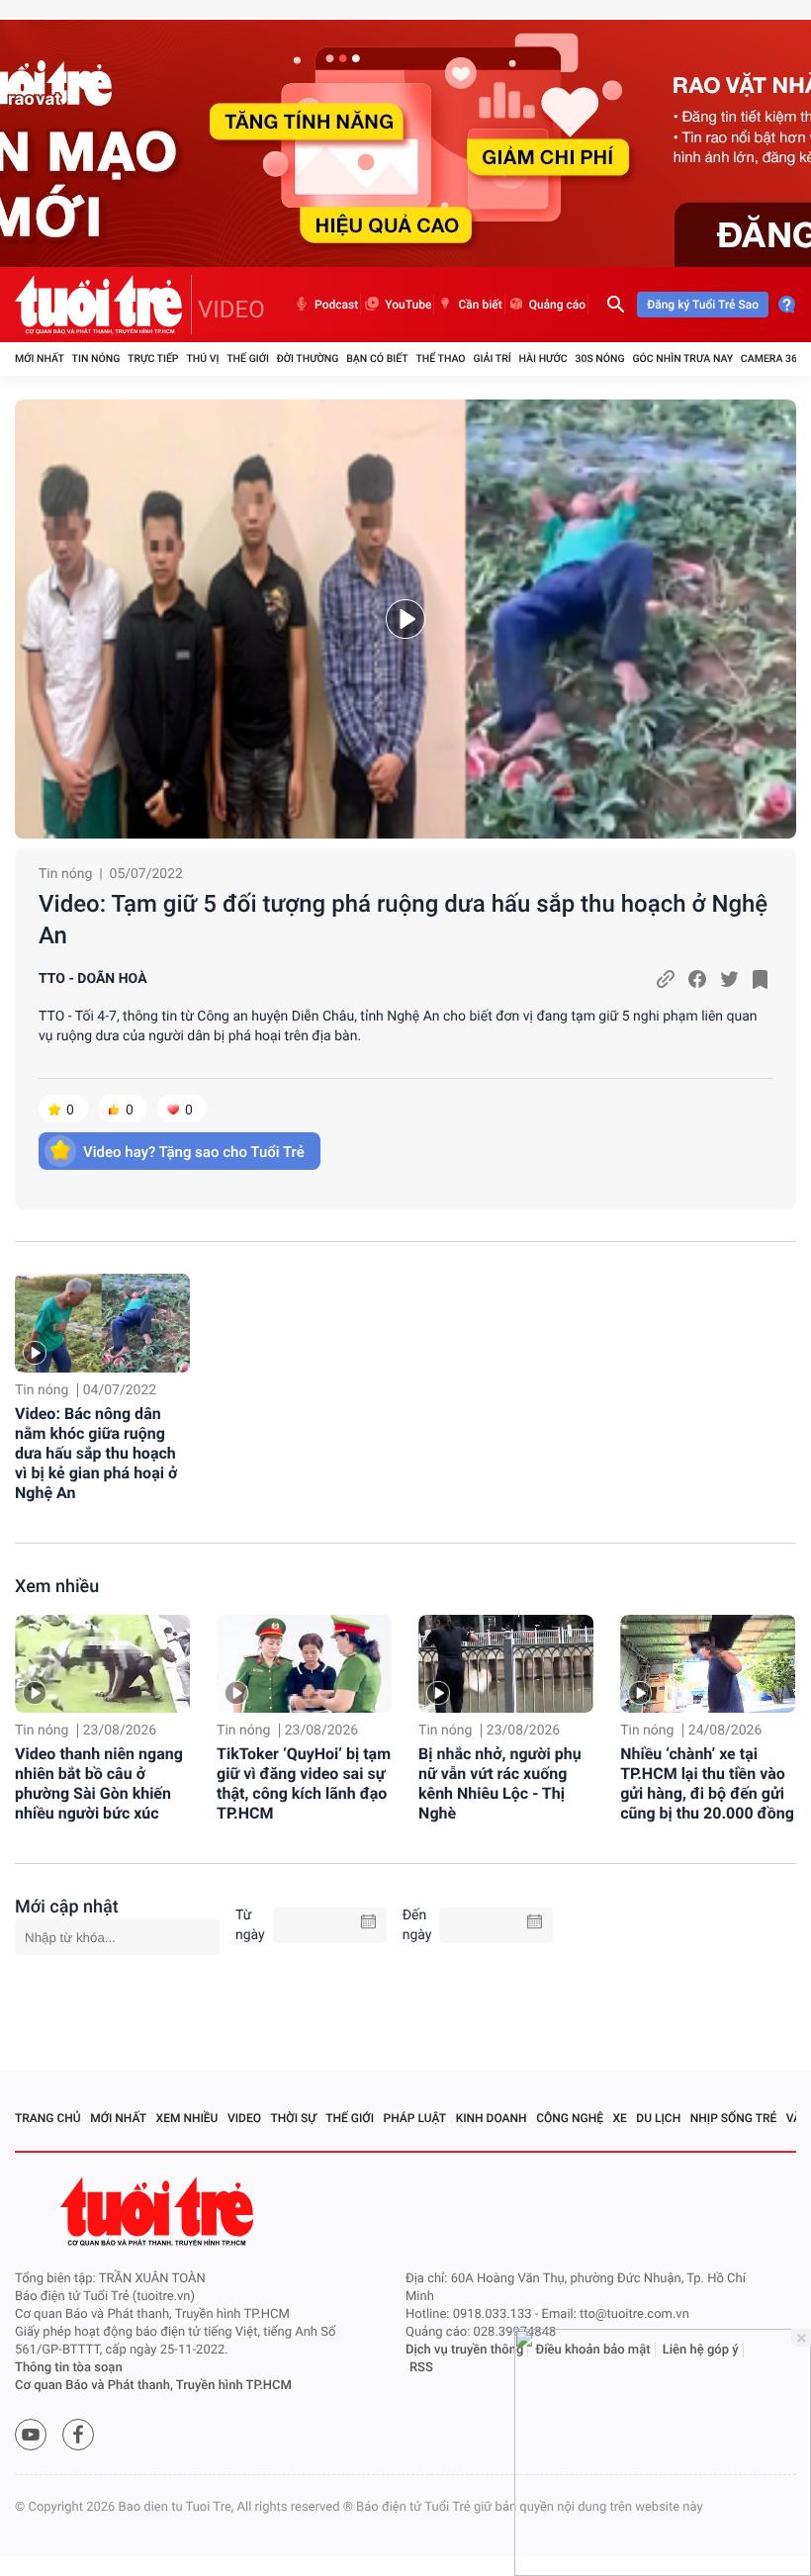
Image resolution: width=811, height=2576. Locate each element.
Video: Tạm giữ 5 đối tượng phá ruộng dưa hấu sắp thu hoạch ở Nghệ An (403, 920)
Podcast (336, 305)
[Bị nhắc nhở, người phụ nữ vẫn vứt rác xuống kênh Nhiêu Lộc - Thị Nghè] (506, 1664)
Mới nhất (40, 358)
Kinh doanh (492, 2118)
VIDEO (231, 310)
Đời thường (308, 358)
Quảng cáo (558, 305)
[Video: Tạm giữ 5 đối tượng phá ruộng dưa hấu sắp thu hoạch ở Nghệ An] (405, 619)
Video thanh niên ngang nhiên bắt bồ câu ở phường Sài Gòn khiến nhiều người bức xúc (99, 1783)
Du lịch (658, 2118)
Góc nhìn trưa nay (682, 358)
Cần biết (480, 305)
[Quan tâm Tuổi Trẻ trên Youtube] (31, 2435)
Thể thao (440, 358)
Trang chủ (48, 2118)
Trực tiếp (153, 358)
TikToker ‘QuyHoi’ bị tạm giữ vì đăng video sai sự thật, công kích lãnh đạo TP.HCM (304, 1783)
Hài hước (543, 358)
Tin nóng (96, 358)
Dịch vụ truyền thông (464, 2350)
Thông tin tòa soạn (69, 2368)
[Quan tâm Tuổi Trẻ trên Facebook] (78, 2435)
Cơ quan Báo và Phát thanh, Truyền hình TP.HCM (153, 2386)
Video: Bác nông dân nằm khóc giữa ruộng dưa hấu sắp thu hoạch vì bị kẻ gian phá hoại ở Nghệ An (96, 1453)
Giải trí (492, 358)
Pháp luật (415, 2118)
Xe (619, 2118)
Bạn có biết (377, 358)
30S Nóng (599, 358)
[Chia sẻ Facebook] (697, 979)
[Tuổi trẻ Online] (159, 2212)
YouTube (408, 305)
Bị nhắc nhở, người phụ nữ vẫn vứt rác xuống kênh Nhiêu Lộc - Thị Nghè (500, 1783)
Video (244, 2118)
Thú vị (202, 358)
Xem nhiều (57, 1587)
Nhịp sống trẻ (734, 2118)
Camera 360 (772, 358)
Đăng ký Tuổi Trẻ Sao (703, 305)
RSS (421, 2368)
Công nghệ (570, 2118)
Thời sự (294, 2118)
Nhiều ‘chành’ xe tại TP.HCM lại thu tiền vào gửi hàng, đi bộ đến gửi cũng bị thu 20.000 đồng (707, 1783)
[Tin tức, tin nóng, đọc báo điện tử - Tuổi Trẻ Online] (103, 305)
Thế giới (248, 358)
